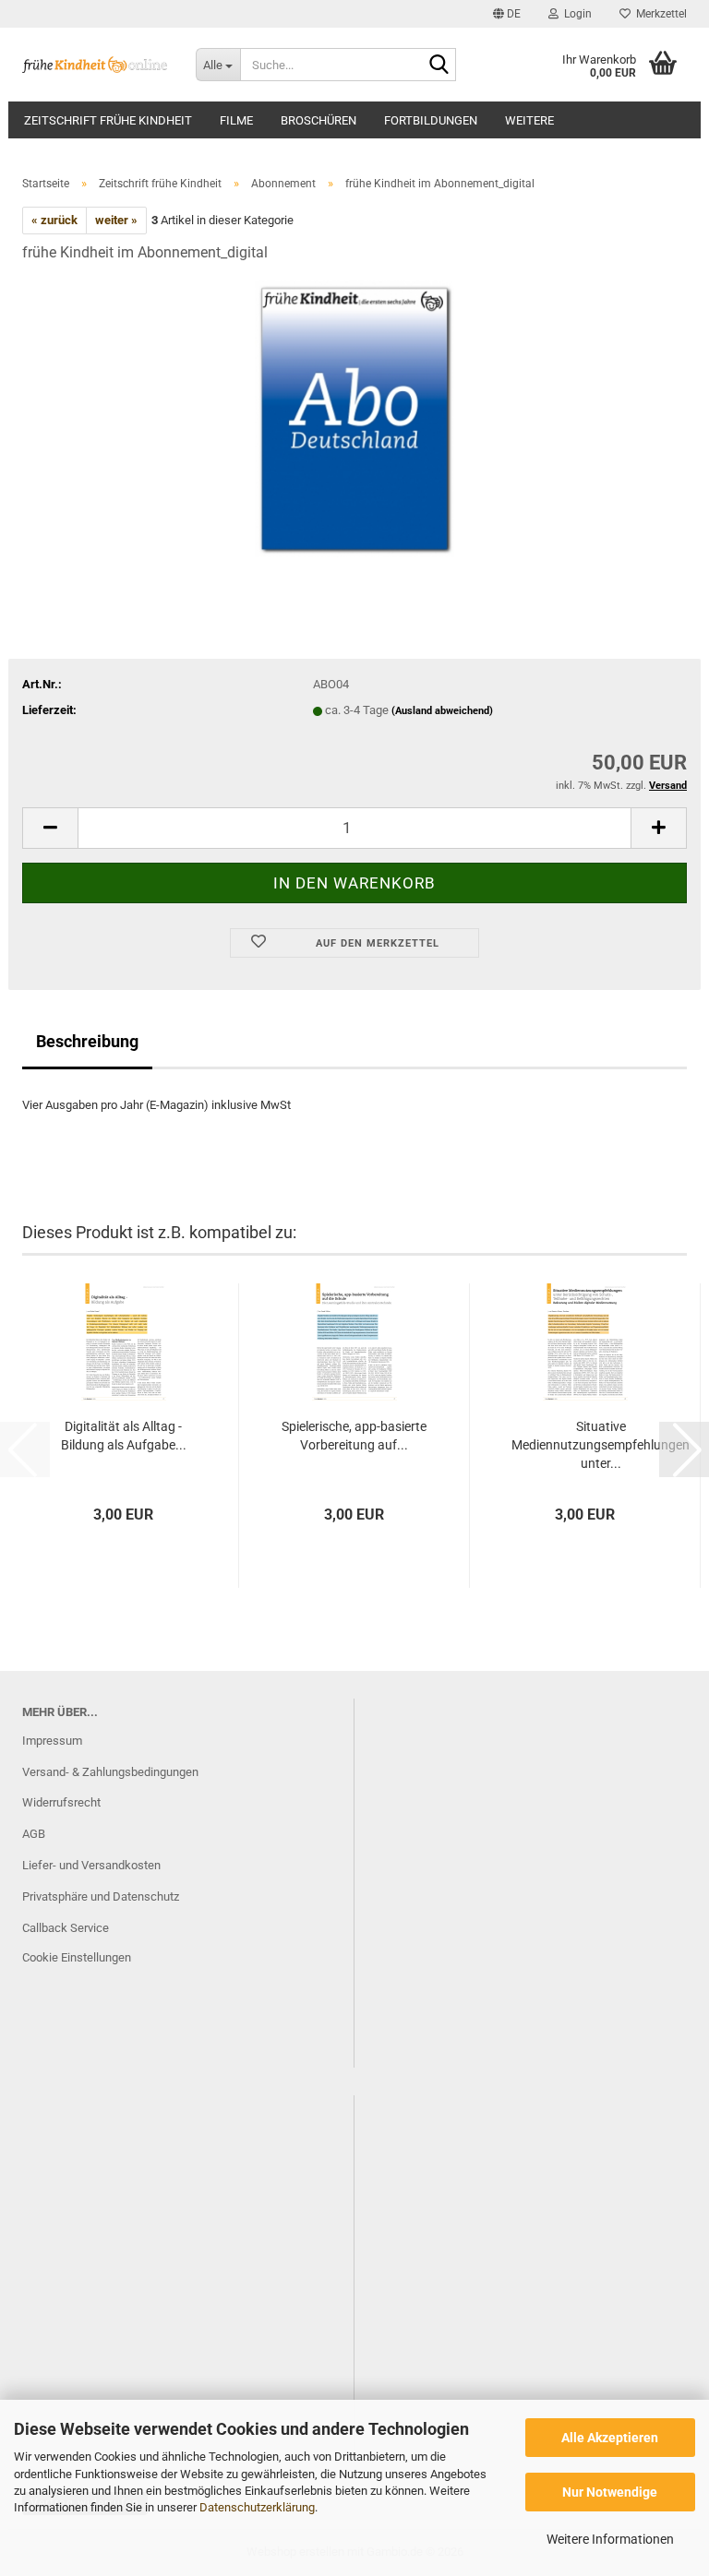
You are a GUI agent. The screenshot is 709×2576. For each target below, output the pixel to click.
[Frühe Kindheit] (95, 65)
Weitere (529, 120)
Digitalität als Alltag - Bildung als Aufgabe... (124, 1436)
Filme (236, 120)
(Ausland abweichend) (442, 711)
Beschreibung (87, 1041)
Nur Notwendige (610, 2492)
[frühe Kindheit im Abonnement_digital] (354, 417)
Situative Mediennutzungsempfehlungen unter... (601, 1445)
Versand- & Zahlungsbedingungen (110, 1772)
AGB (34, 1834)
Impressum (52, 1741)
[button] (507, 14)
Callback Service (66, 1928)
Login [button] (575, 14)
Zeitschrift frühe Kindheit (108, 120)
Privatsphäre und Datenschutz (101, 1896)
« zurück (54, 220)
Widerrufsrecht (61, 1802)
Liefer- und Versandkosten (91, 1865)
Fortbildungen (431, 120)
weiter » (116, 220)
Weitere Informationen (610, 2539)
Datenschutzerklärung (257, 2507)
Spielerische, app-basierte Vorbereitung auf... (354, 1436)
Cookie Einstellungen (77, 1957)
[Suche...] (439, 66)
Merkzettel (659, 14)
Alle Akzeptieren (610, 2438)
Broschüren (318, 120)
